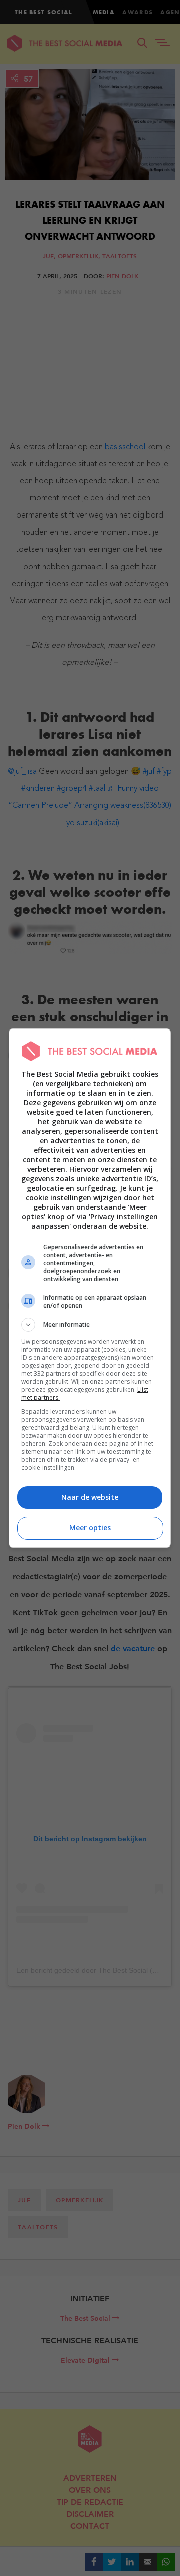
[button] (90, 1325)
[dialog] (90, 1288)
